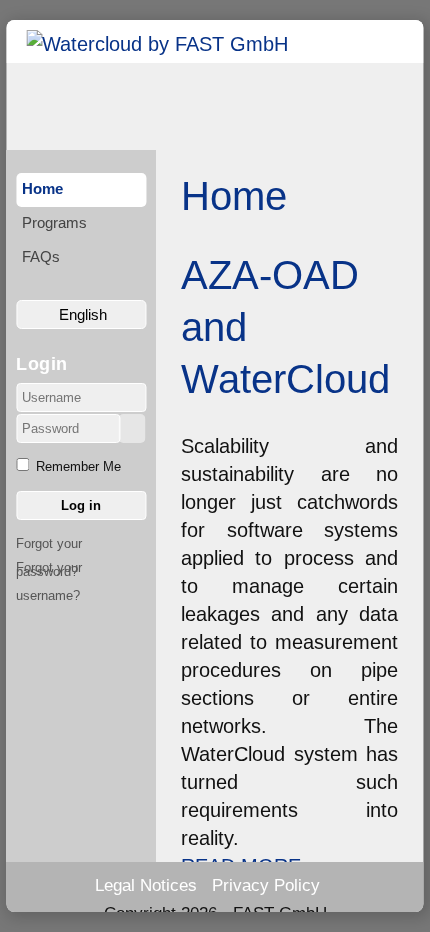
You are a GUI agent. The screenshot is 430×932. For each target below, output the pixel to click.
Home (42, 188)
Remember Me (78, 466)
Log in (81, 505)
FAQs (41, 256)
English (81, 314)
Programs (54, 222)
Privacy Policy (266, 885)
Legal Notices (146, 885)
